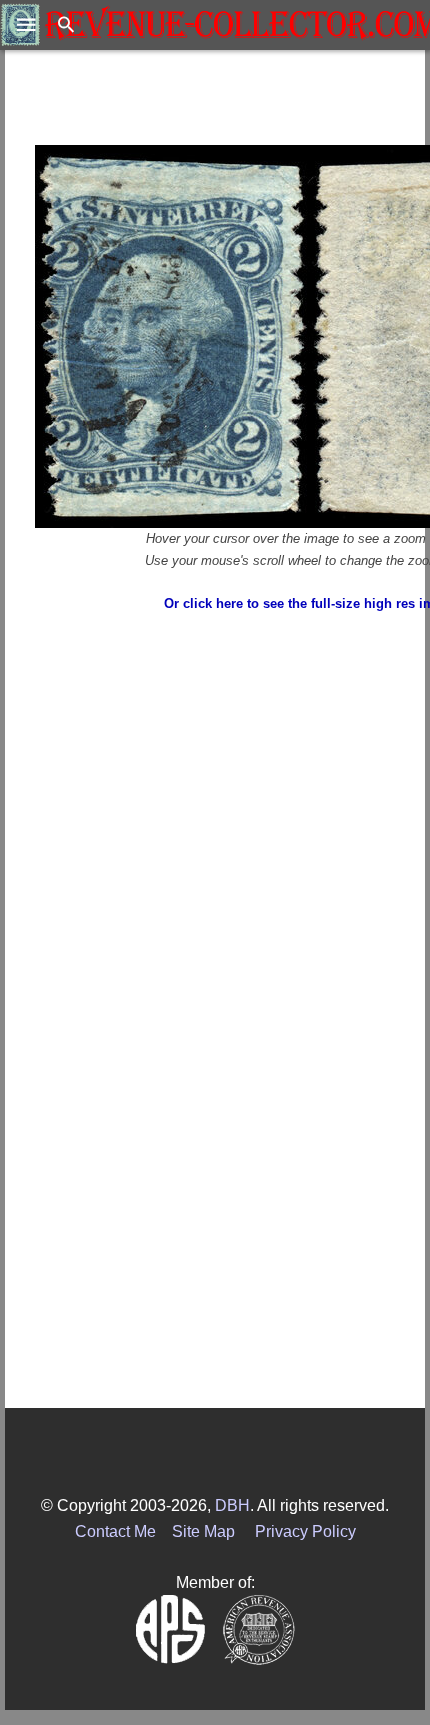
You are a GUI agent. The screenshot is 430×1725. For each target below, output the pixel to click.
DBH (232, 1505)
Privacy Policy (305, 1531)
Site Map (203, 1531)
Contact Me (115, 1531)
